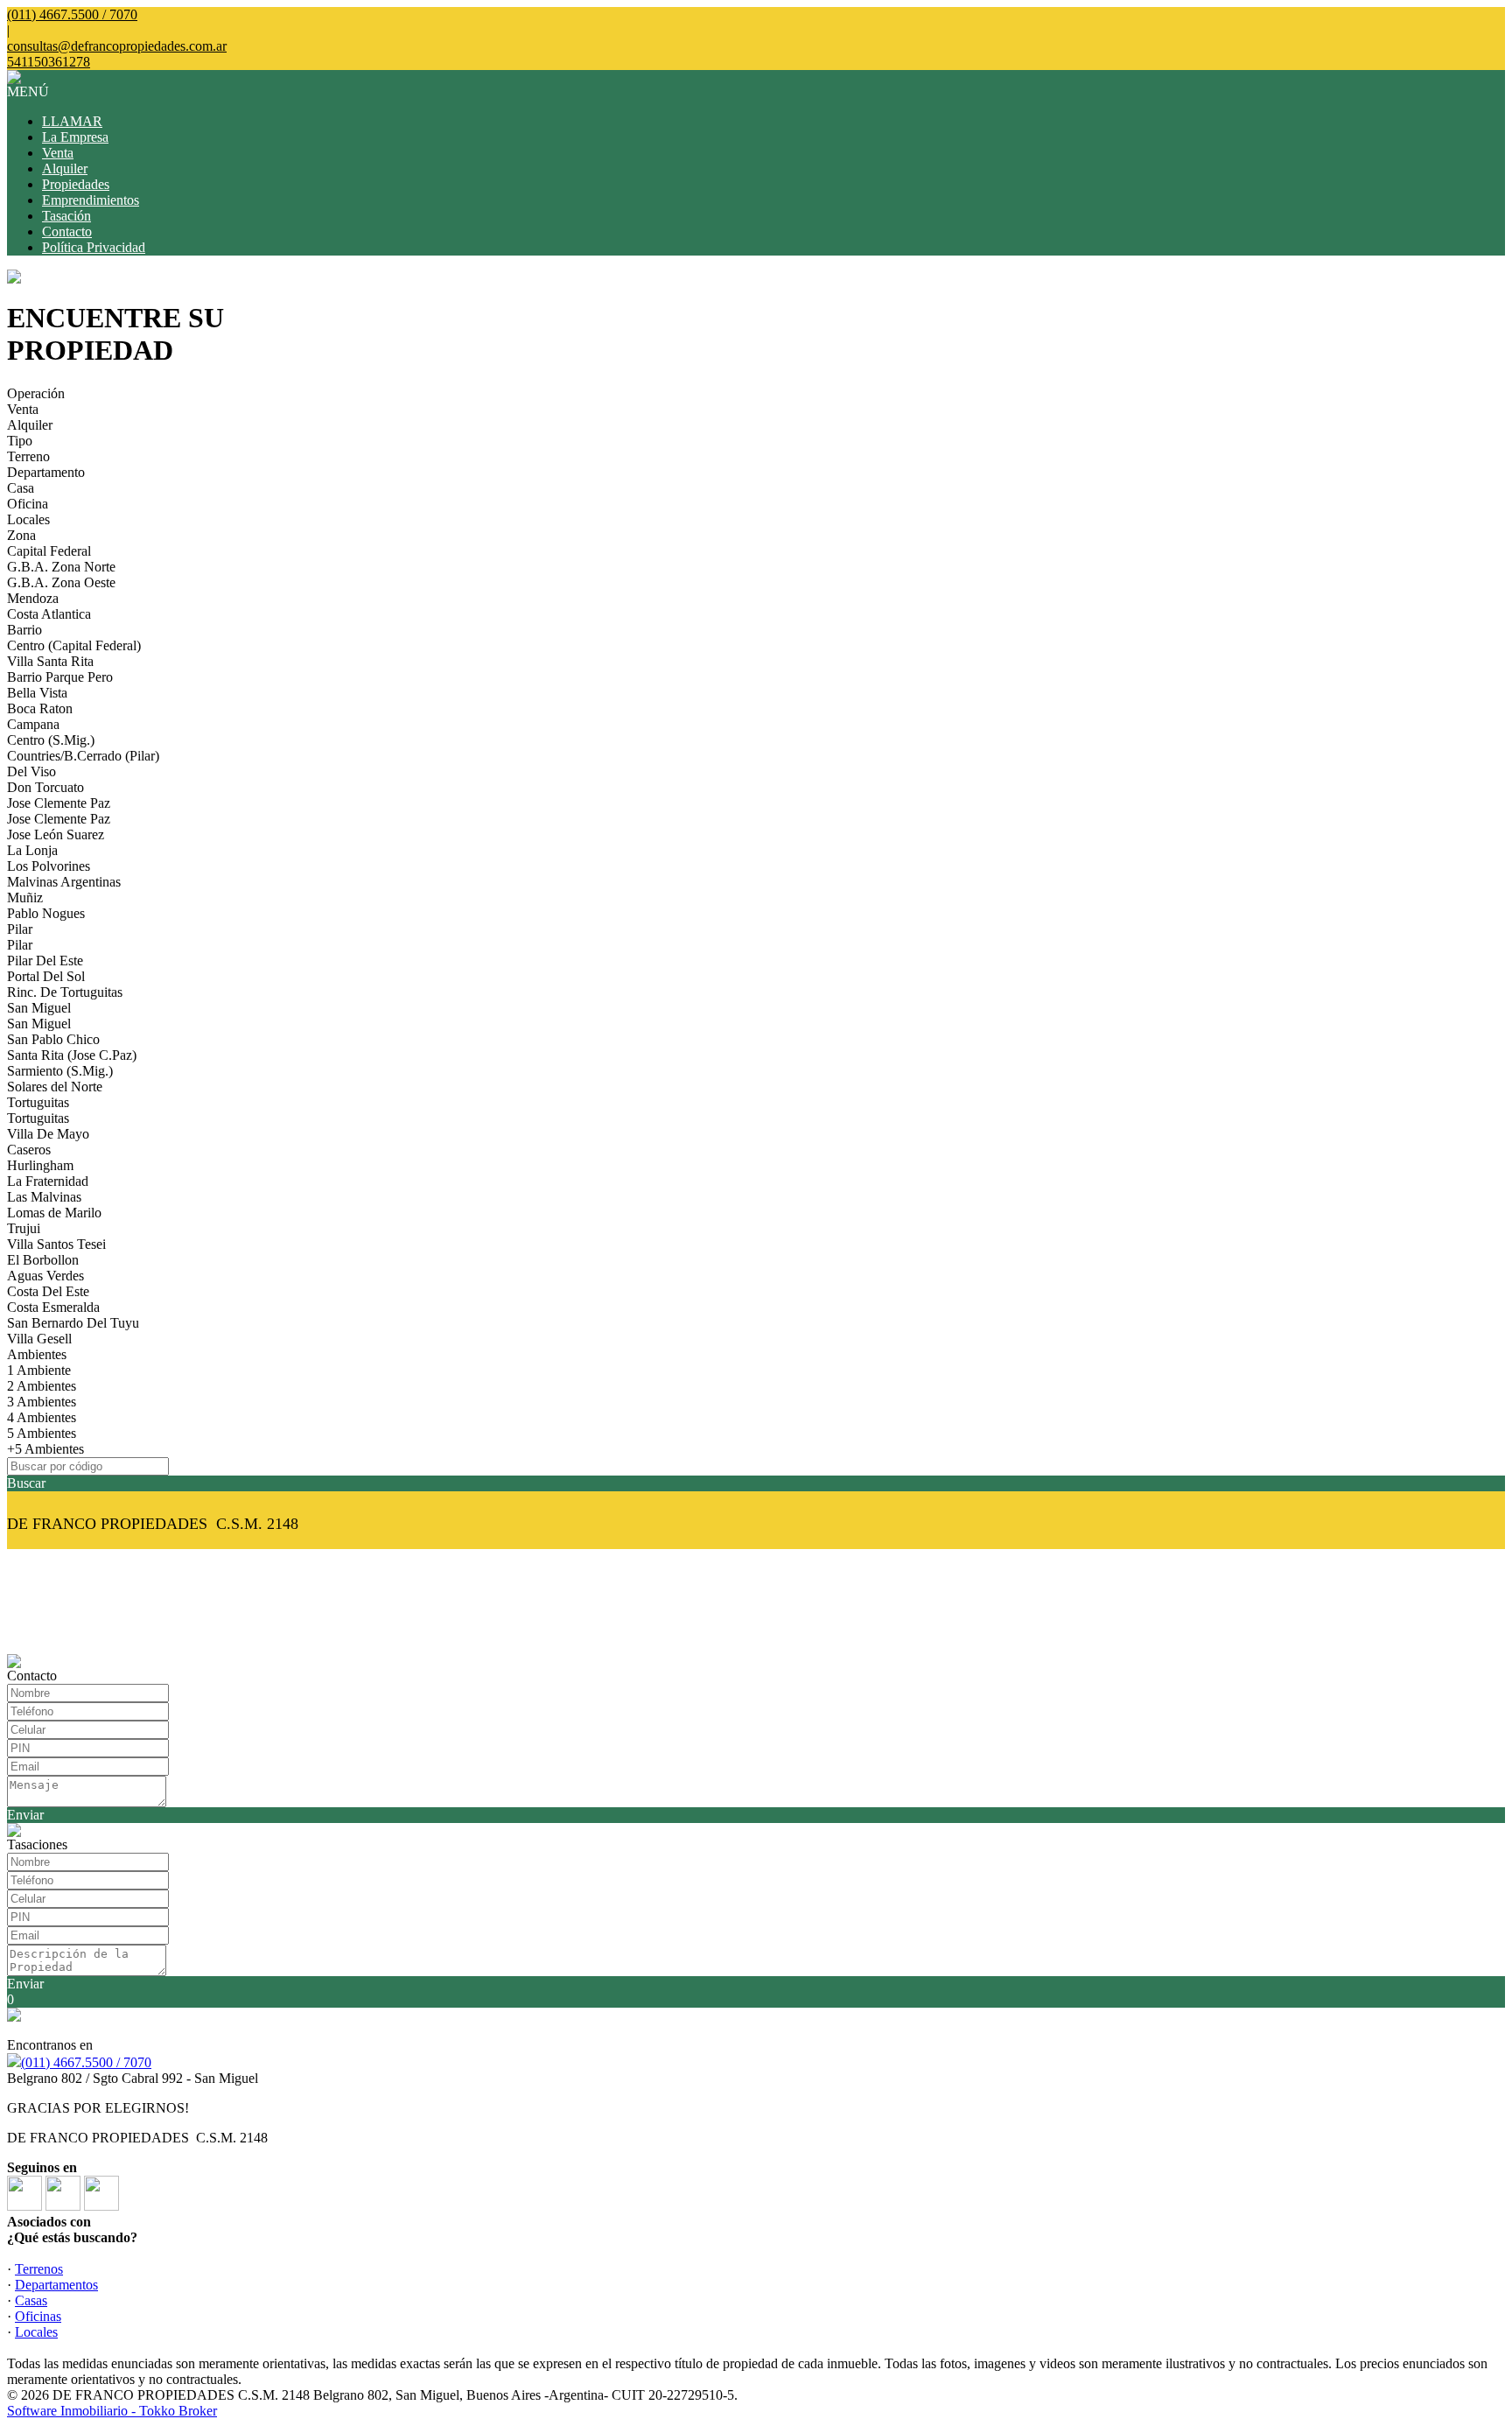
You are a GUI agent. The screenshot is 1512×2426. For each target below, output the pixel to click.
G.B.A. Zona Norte (61, 567)
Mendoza (33, 598)
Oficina (28, 504)
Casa (21, 488)
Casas (31, 2300)
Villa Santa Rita (50, 661)
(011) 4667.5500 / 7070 (86, 2062)
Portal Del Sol (46, 976)
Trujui (24, 1228)
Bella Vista (37, 693)
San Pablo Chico (53, 1039)
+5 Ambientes (45, 1449)
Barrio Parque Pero (60, 677)
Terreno (28, 456)
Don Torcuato (45, 787)
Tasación (66, 216)
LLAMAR (72, 121)
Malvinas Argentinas (64, 882)
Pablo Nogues (46, 913)
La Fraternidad (48, 1181)
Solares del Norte (55, 1087)
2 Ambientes (42, 1386)
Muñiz (25, 897)
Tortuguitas (38, 1102)
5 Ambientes (42, 1433)
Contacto (67, 231)
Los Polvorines (49, 866)
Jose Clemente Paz (59, 803)
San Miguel (39, 1008)
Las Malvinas (44, 1197)
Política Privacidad (94, 247)
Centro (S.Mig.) (51, 740)
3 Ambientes (42, 1402)
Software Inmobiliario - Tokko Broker (112, 2411)
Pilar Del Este (45, 961)
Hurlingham (40, 1165)
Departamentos (56, 2285)
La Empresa (75, 137)
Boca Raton (40, 708)
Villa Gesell (39, 1339)
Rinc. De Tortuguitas (65, 992)
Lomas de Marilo (54, 1213)
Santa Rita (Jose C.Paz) (72, 1055)
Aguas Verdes (45, 1276)
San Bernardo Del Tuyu (73, 1323)
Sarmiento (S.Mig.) (60, 1071)
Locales (28, 519)
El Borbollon (43, 1260)
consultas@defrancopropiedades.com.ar (117, 46)
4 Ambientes (42, 1417)
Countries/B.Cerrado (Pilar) (83, 756)
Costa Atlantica (49, 614)
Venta (58, 153)
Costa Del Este (48, 1291)
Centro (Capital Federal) (74, 645)
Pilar (20, 929)
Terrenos (39, 2269)
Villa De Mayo (48, 1134)
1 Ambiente (39, 1370)
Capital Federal (49, 551)
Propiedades (76, 184)
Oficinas (38, 2316)
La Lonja (32, 850)
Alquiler (65, 168)
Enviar (25, 1815)
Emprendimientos (91, 200)
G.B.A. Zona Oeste (61, 582)
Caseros (29, 1150)
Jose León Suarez (56, 834)
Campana (33, 724)
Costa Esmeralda (53, 1307)
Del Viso (31, 771)
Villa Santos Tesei (56, 1244)
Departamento (46, 472)
